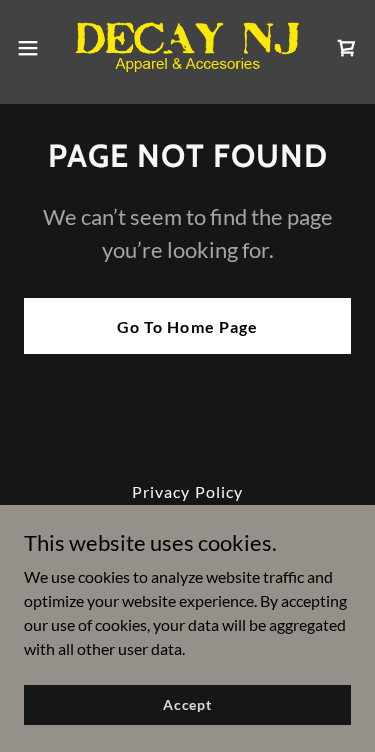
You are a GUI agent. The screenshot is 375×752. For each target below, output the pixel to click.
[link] (187, 48)
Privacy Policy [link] (187, 491)
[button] (35, 48)
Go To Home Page (187, 326)
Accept (187, 704)
